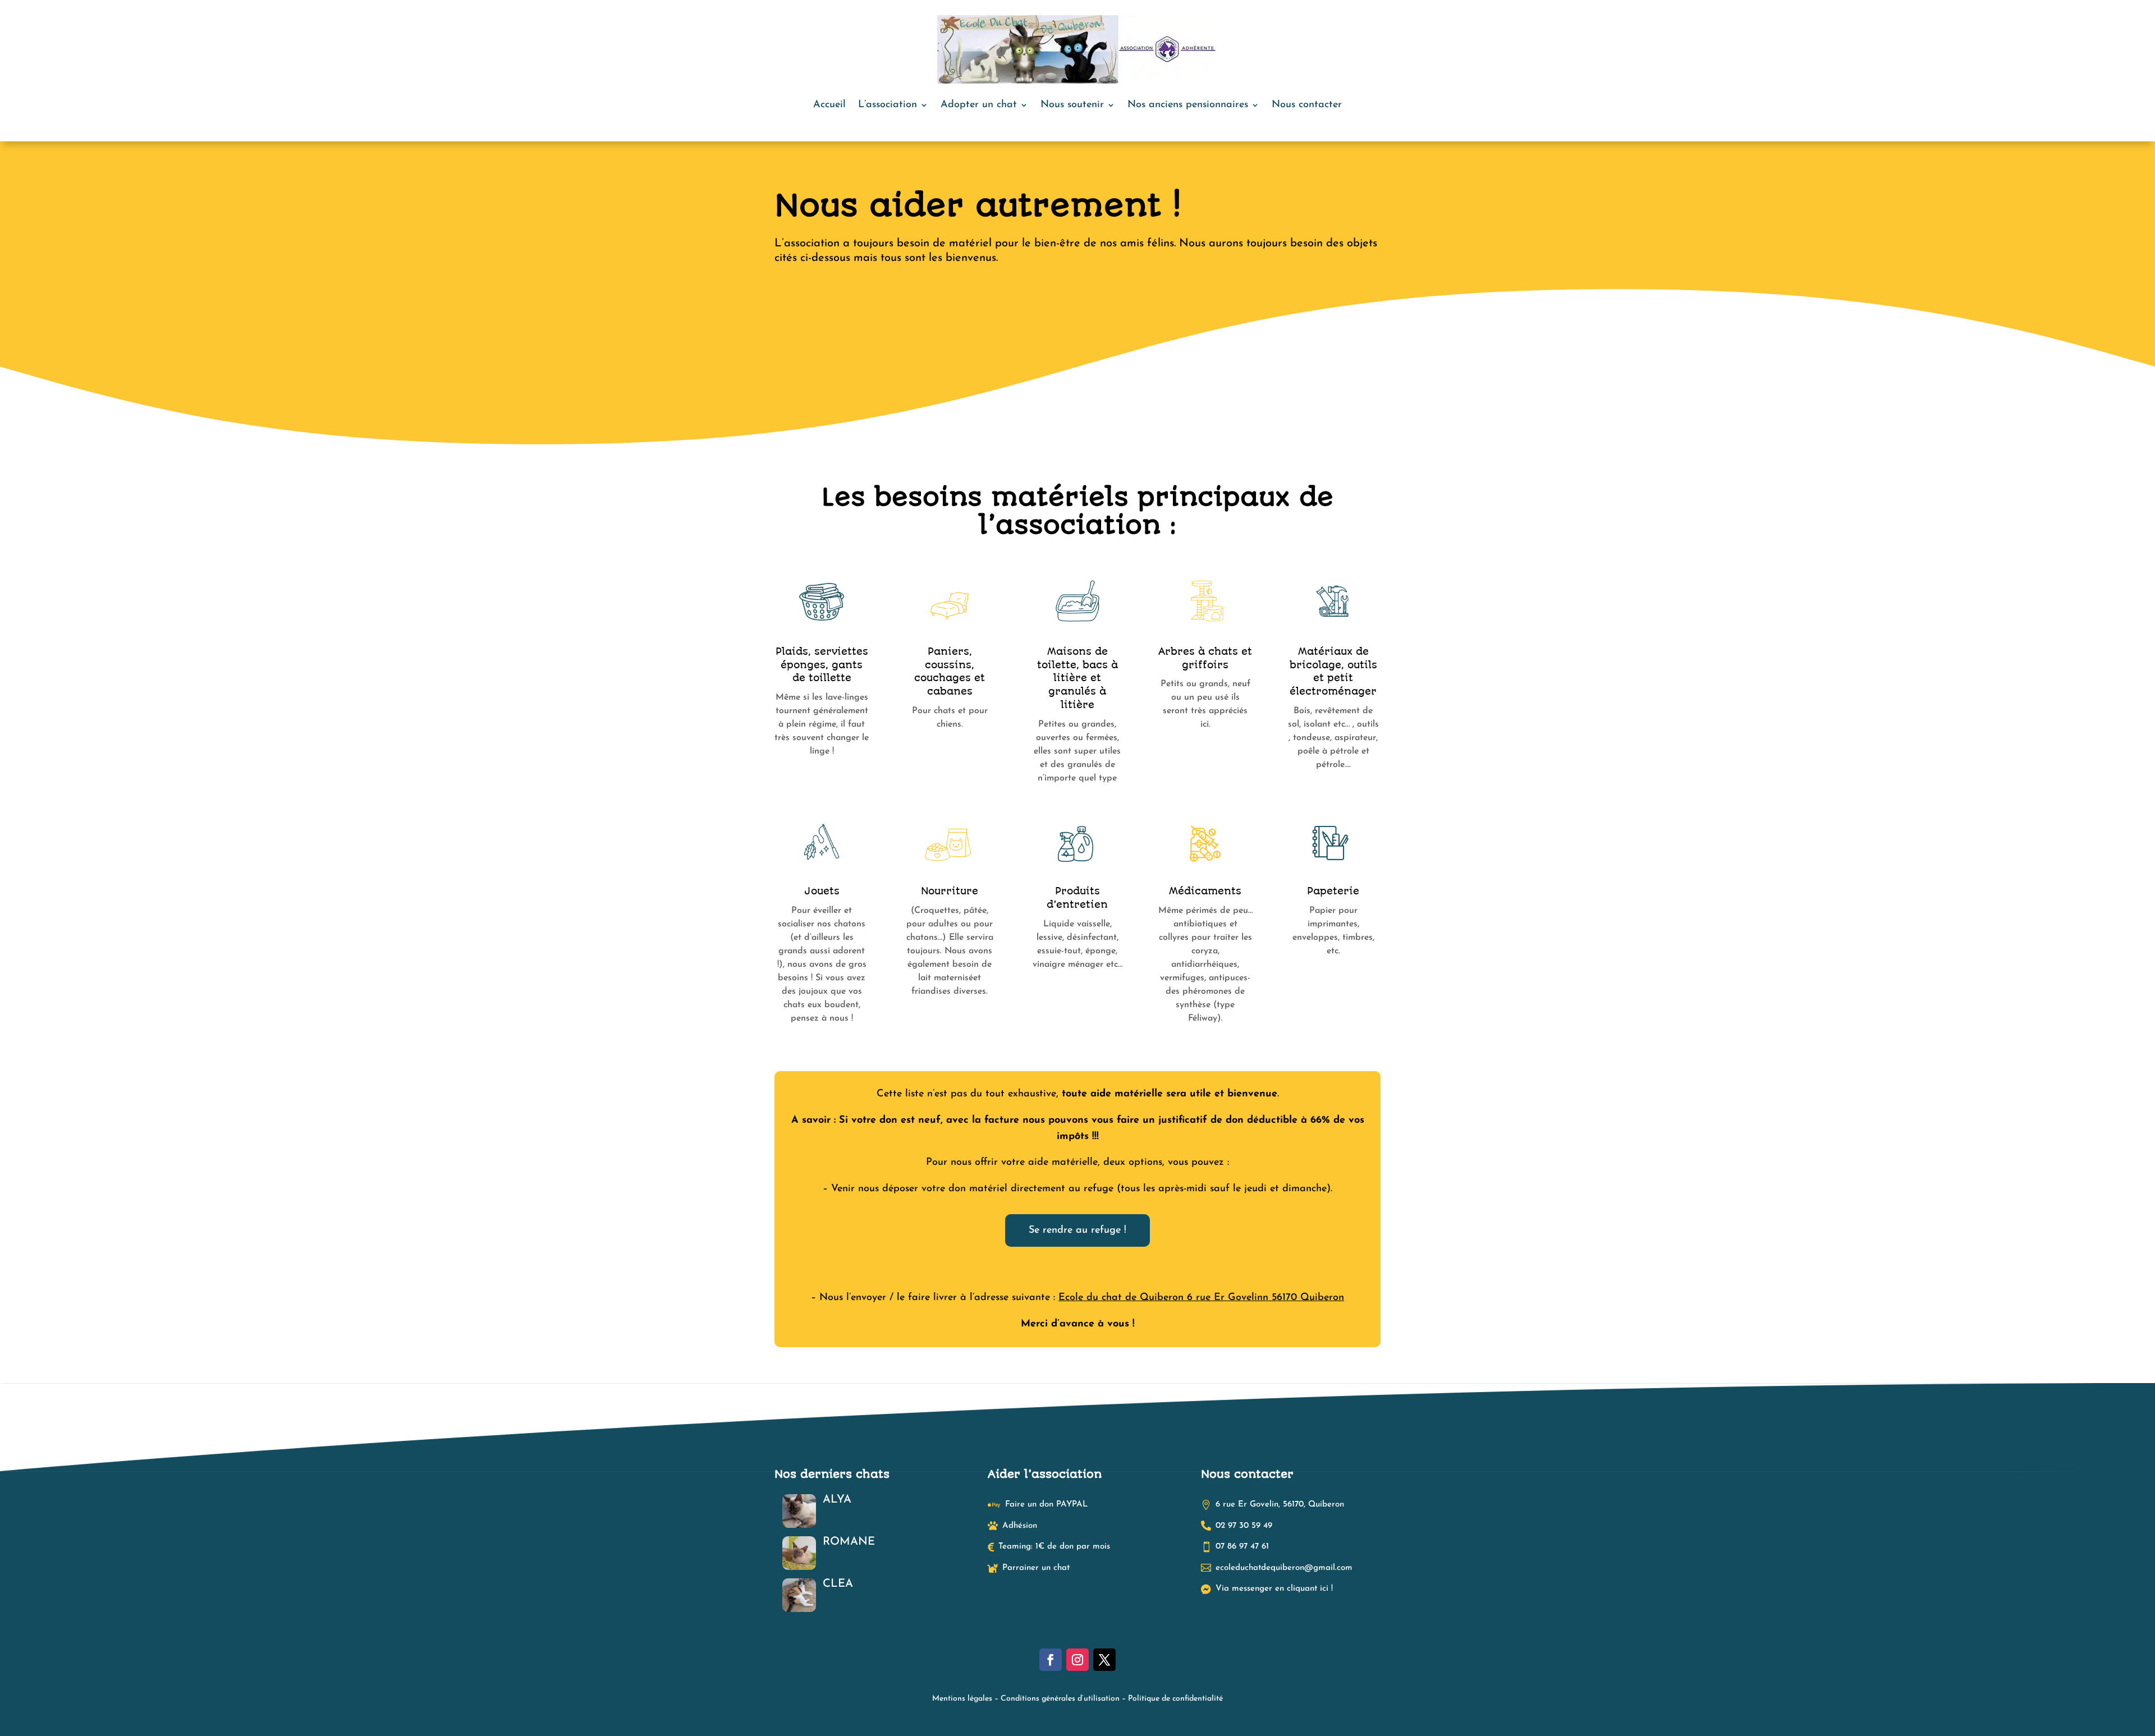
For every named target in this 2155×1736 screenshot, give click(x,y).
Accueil (829, 105)
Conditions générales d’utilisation (1060, 1699)
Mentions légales (962, 1699)
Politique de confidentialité (1175, 1699)
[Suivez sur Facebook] (1051, 1660)
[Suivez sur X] (1104, 1660)
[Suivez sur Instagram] (1077, 1660)
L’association (888, 105)
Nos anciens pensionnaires (1188, 105)
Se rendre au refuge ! (1077, 1230)
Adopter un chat (979, 105)
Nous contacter (1307, 105)
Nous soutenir (1072, 105)
